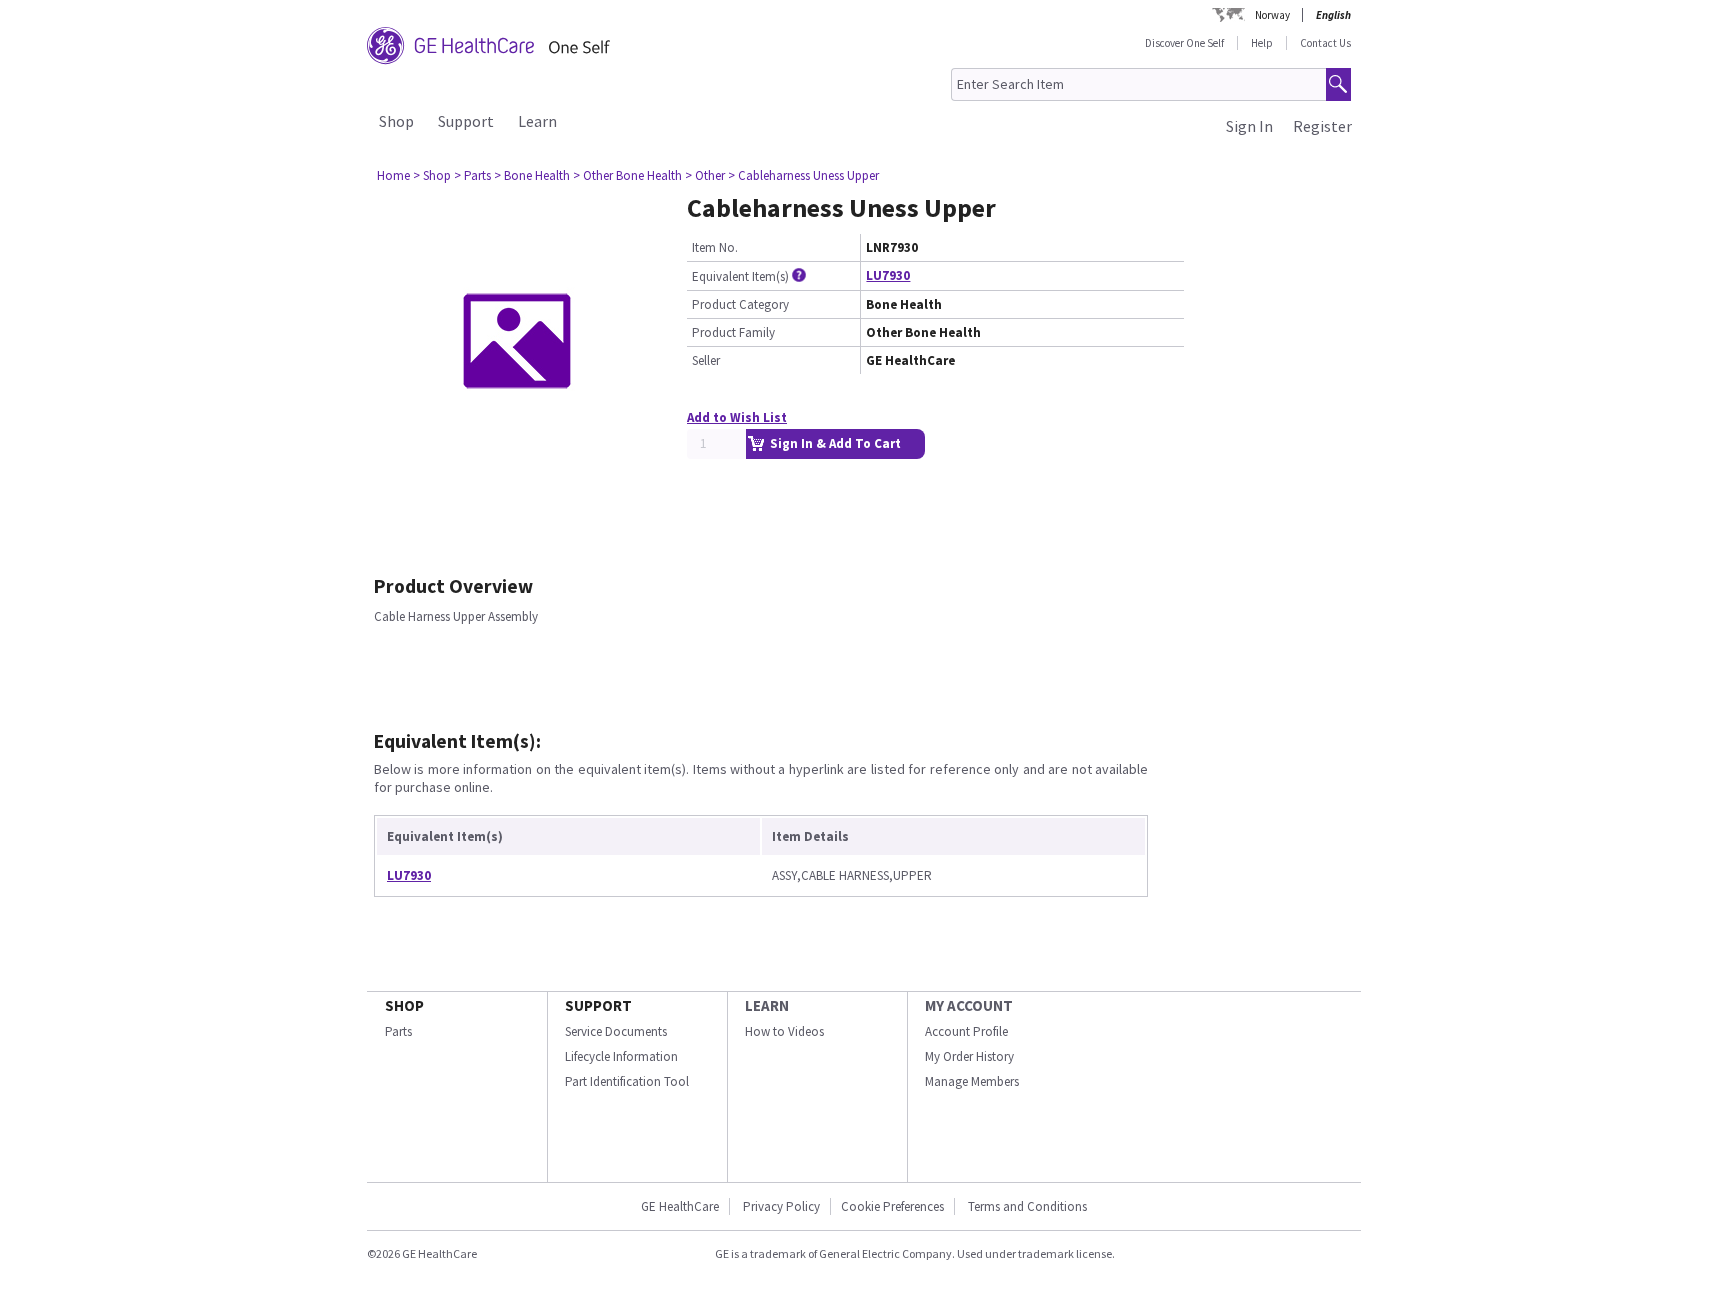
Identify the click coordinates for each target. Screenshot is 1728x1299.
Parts (398, 1031)
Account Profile (966, 1031)
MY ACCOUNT (969, 1005)
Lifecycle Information (621, 1056)
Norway (1272, 15)
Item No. (715, 247)
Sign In (1249, 126)
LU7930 (888, 275)
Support (466, 121)
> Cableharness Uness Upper (803, 175)
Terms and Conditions (1027, 1206)
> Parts (472, 175)
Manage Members (972, 1081)
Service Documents (616, 1031)
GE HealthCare (680, 1206)
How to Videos (784, 1031)
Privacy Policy (780, 1206)
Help (1262, 43)
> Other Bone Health (627, 175)
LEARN (767, 1005)
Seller (706, 360)
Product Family (733, 332)
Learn (537, 121)
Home (393, 175)
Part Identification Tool (627, 1081)
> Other (705, 175)
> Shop (432, 175)
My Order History (969, 1056)
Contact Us (1325, 43)
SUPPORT (598, 1005)
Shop (396, 121)
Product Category (740, 304)
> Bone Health (532, 175)
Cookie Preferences (892, 1206)
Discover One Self (1184, 43)
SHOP (404, 1005)
